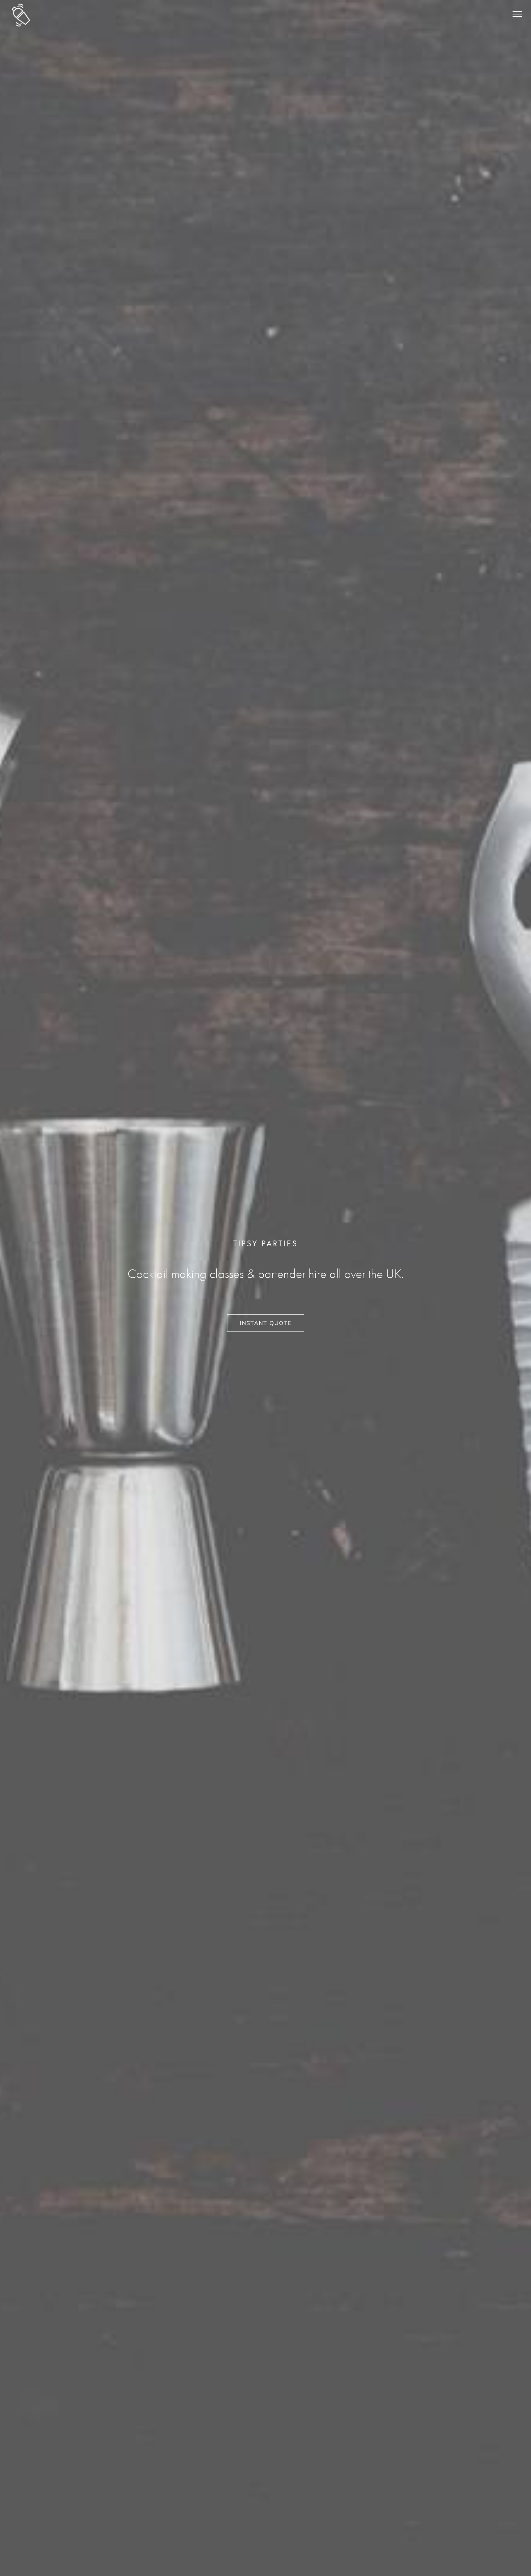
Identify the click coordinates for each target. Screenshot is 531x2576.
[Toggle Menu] (517, 14)
